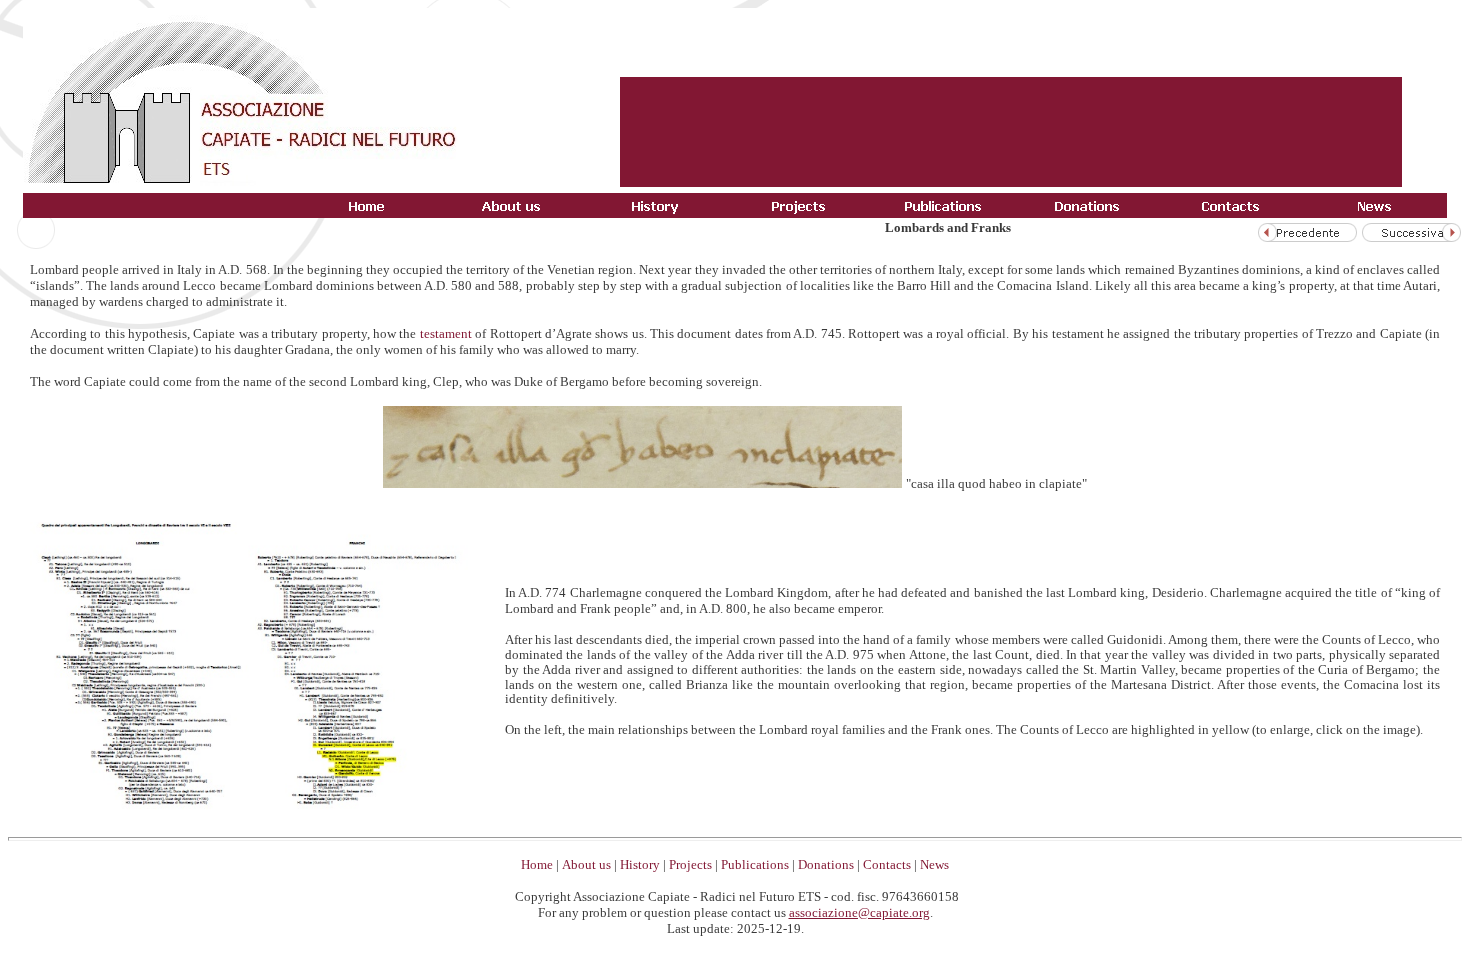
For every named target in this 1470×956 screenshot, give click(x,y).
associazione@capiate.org (859, 912)
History (640, 864)
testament (446, 333)
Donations (826, 864)
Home (537, 864)
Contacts (887, 864)
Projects (690, 864)
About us (586, 864)
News (934, 864)
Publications (755, 864)
